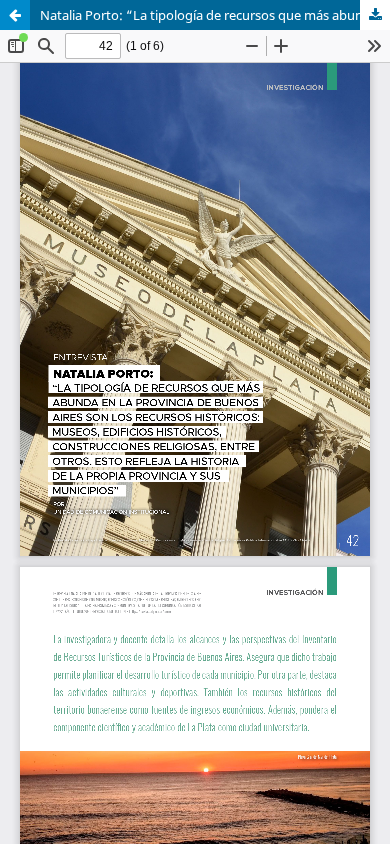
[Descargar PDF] (375, 15)
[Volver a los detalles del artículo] (15, 15)
